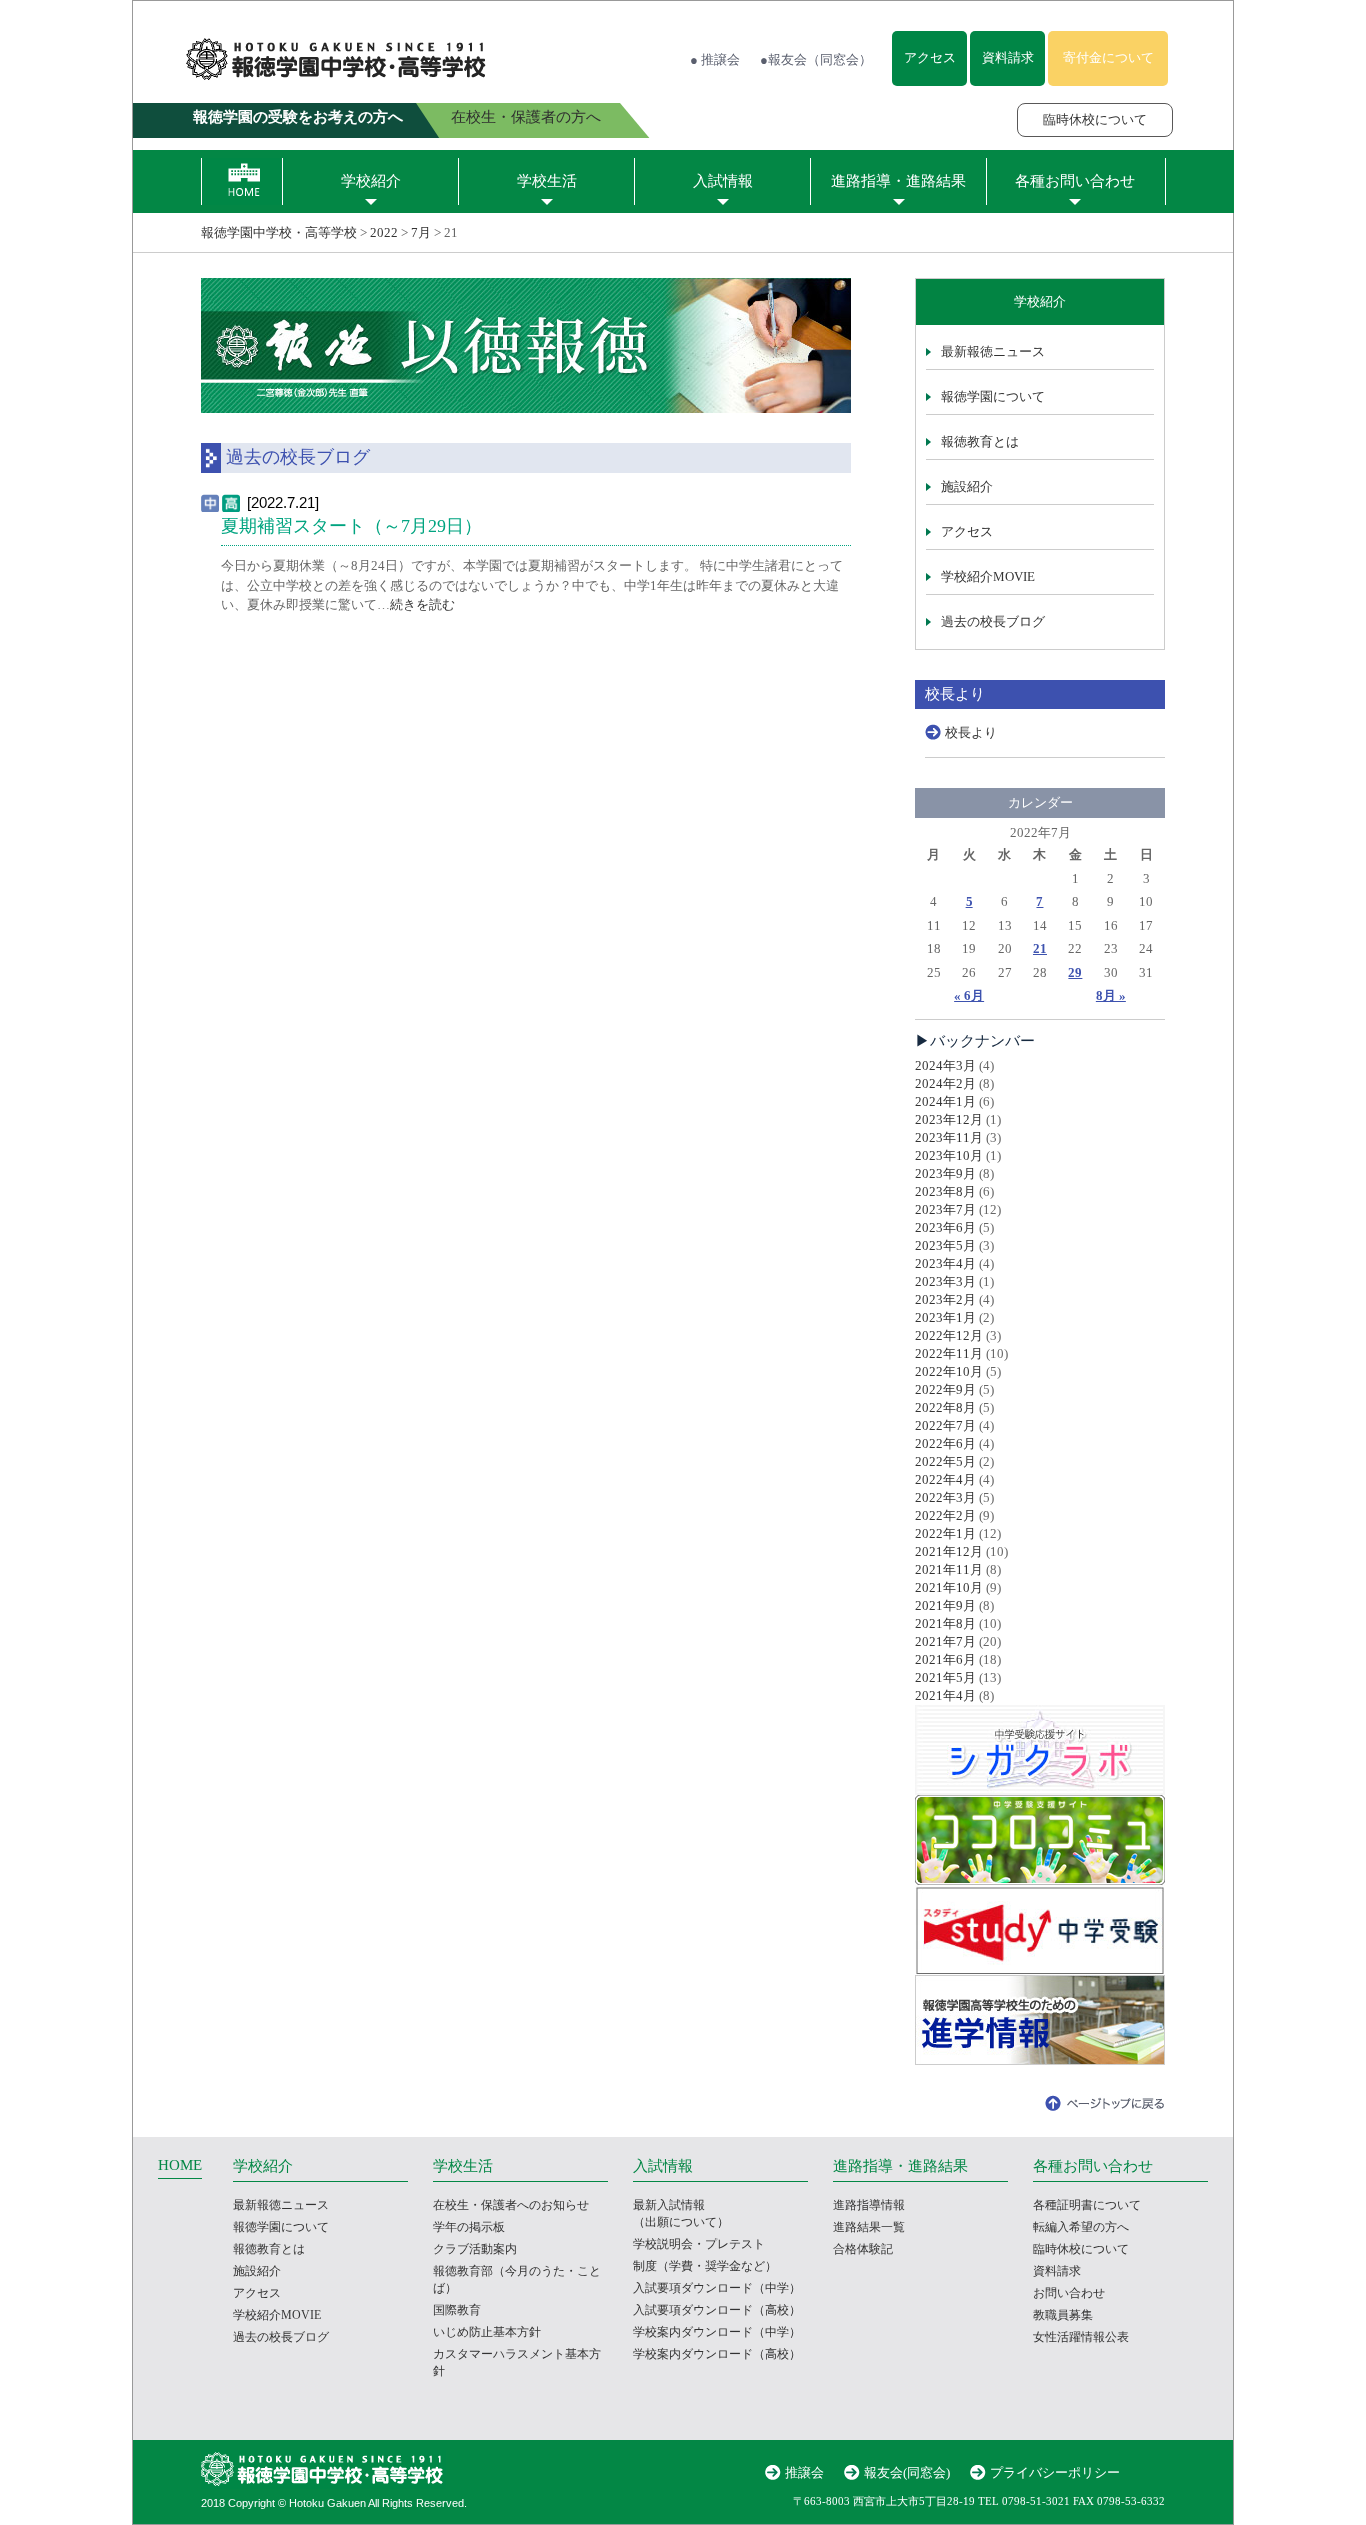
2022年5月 (945, 1461)
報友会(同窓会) (907, 2472)
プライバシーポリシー (1055, 2472)
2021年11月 (949, 1569)
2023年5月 (945, 1245)
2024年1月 (945, 1101)
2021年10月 (949, 1587)
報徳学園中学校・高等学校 (279, 232)
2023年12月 (949, 1119)
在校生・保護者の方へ (526, 117)
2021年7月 (945, 1641)
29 (1075, 972)
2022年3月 (945, 1497)
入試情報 (723, 181)
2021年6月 (945, 1659)
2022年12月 (949, 1335)
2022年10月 (949, 1371)
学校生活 (547, 181)
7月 (421, 232)
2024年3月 (945, 1065)
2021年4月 (945, 1695)
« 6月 (969, 995)
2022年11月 (949, 1353)
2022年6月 (945, 1443)
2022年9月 (945, 1389)
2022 (384, 232)
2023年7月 (945, 1209)
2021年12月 (949, 1551)
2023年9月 (945, 1173)
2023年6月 (945, 1227)
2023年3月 (945, 1281)
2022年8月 (945, 1407)
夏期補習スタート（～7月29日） (351, 526)
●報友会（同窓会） (816, 59)
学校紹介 (371, 181)
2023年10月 (949, 1155)
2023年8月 (945, 1191)
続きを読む (422, 604)
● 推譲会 (715, 59)
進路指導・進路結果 (898, 181)
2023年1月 (945, 1317)
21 (1040, 948)
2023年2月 (945, 1299)
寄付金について (1108, 57)
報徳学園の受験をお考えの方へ (298, 117)
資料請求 (1008, 57)
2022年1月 (945, 1533)
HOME (180, 2165)
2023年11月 (949, 1137)
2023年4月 (945, 1263)
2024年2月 (945, 1083)
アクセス (930, 57)
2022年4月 (945, 1479)
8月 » (1111, 995)
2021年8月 (945, 1623)
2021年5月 (945, 1677)
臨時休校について (1095, 119)
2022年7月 (945, 1425)
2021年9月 (945, 1605)
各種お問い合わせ (1075, 181)
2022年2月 (945, 1515)
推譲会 (804, 2472)
